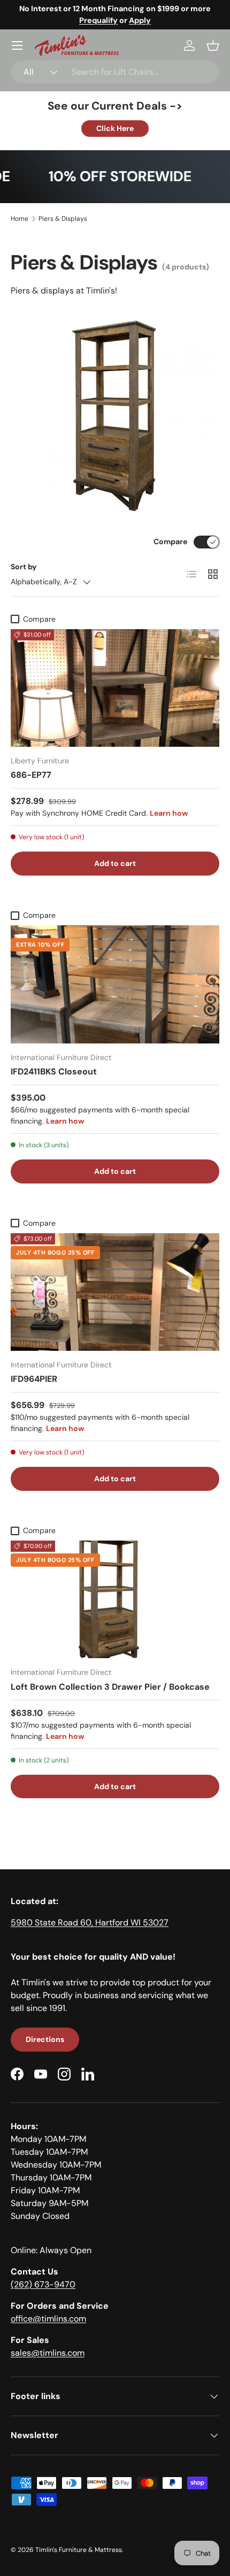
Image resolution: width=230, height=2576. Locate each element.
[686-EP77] (115, 688)
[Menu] (17, 45)
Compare (170, 541)
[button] (213, 45)
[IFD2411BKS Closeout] (115, 984)
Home (20, 219)
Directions (45, 2039)
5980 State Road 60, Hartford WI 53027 (90, 1923)
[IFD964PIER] (115, 1292)
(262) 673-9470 (43, 2284)
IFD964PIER (34, 1379)
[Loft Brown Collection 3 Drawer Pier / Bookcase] (115, 1599)
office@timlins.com (48, 2319)
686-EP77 (31, 775)
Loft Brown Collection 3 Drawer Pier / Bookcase (110, 1687)
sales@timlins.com (48, 2353)
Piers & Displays (63, 219)
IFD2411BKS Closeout (54, 1072)
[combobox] (115, 72)
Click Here (115, 128)
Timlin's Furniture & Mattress (79, 2550)
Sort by (24, 567)
